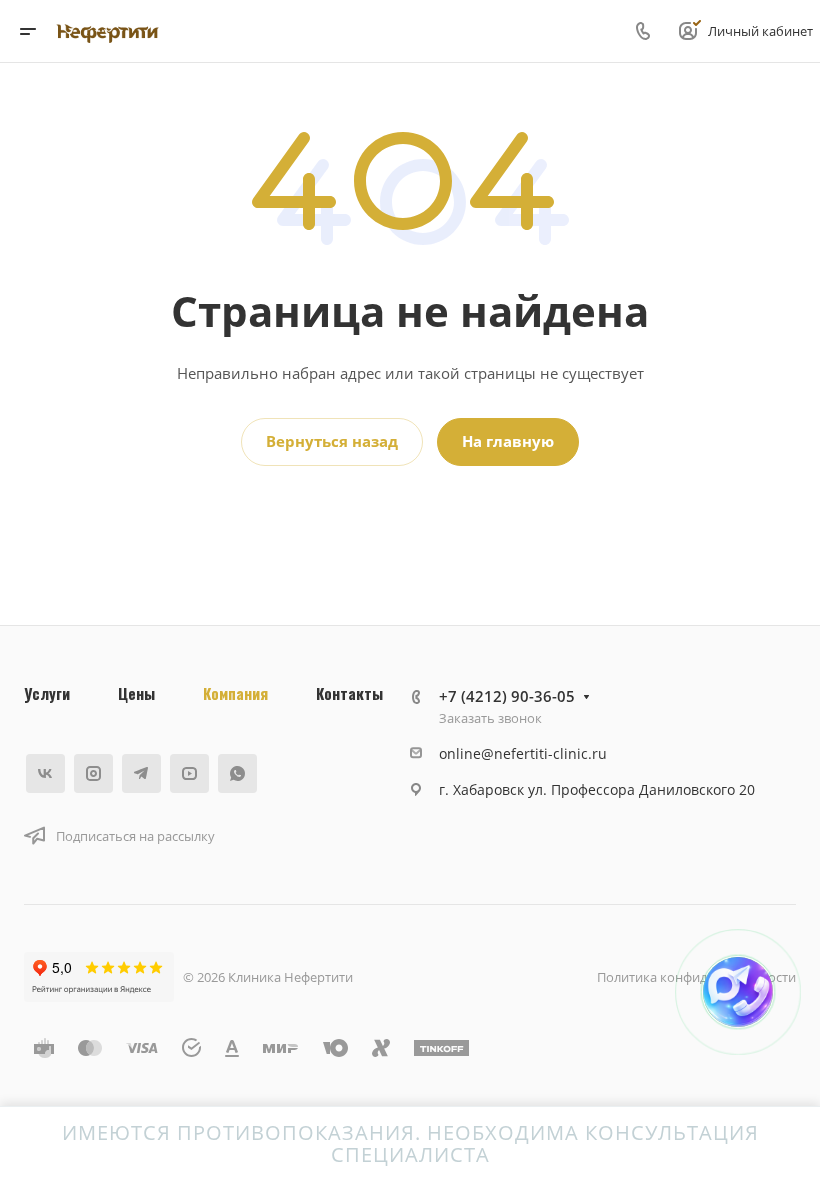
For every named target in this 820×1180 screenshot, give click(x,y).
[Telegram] (141, 773)
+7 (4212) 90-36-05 (507, 696)
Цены (136, 693)
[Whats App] (237, 773)
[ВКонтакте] (45, 773)
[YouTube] (189, 773)
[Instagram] (93, 773)
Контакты (349, 693)
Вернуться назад (332, 441)
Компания (235, 693)
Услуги (47, 693)
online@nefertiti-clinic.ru (523, 753)
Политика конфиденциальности (696, 977)
